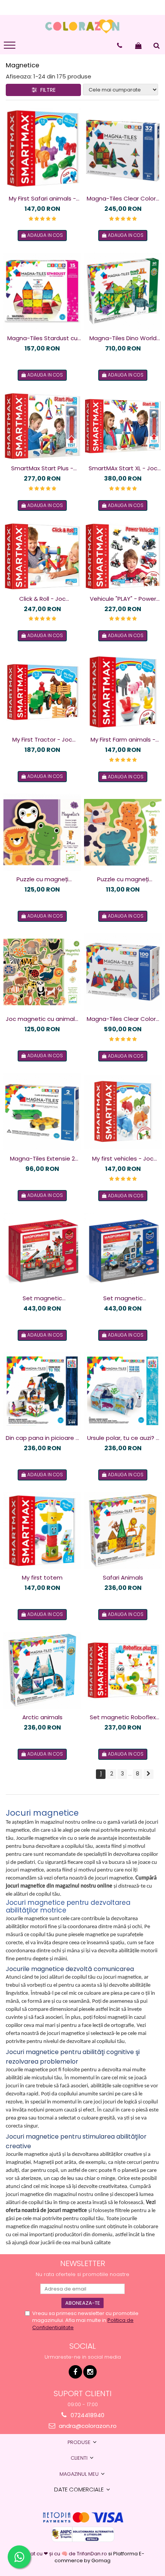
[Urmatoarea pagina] (148, 1774)
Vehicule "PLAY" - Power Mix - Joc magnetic (123, 599)
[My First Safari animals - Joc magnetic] (42, 149)
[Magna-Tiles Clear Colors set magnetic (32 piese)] (123, 149)
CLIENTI (80, 2458)
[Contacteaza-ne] (120, 46)
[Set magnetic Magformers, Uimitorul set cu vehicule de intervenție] (42, 1251)
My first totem (42, 1577)
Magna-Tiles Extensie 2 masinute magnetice (42, 1159)
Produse (80, 2442)
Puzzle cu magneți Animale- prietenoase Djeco (42, 879)
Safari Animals (123, 1577)
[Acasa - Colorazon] (82, 26)
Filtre (46, 90)
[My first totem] (42, 1531)
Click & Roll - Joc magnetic (42, 599)
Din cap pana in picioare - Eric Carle (42, 1438)
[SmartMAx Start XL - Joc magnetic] (123, 426)
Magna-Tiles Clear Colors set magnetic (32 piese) (123, 199)
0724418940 (87, 2415)
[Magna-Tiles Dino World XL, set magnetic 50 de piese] (123, 291)
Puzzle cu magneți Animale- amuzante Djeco (123, 879)
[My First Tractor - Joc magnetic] (42, 692)
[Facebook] (75, 2372)
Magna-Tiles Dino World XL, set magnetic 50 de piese (123, 338)
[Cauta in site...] (157, 46)
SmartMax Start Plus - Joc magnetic (42, 468)
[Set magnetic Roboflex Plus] (123, 1670)
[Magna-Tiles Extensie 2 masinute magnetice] (42, 1112)
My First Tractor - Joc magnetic (42, 740)
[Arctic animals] (42, 1670)
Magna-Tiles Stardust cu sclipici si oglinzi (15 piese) (42, 338)
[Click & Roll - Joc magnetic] (42, 556)
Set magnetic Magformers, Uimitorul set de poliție (123, 1298)
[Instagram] (90, 2372)
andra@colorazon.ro (87, 2426)
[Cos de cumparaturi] (138, 46)
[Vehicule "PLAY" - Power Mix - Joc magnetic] (123, 556)
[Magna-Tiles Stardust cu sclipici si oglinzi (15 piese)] (42, 291)
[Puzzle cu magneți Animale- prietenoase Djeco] (42, 832)
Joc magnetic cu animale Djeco (42, 1019)
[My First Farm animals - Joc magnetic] (123, 692)
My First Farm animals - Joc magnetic (123, 740)
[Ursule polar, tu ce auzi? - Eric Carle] (123, 1391)
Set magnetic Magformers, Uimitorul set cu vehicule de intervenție (42, 1298)
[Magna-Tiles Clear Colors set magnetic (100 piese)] (123, 972)
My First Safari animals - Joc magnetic (42, 199)
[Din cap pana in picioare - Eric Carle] (42, 1391)
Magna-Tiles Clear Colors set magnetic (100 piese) (123, 1019)
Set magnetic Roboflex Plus (123, 1717)
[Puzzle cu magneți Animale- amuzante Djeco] (123, 832)
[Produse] (11, 47)
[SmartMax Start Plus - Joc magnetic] (42, 426)
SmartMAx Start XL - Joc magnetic (123, 468)
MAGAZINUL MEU (80, 2474)
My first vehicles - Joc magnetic (123, 1159)
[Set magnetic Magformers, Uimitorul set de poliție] (123, 1251)
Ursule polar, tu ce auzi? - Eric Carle (123, 1438)
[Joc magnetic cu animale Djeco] (42, 972)
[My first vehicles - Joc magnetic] (123, 1112)
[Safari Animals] (123, 1531)
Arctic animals (42, 1717)
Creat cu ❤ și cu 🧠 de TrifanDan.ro (65, 2554)
